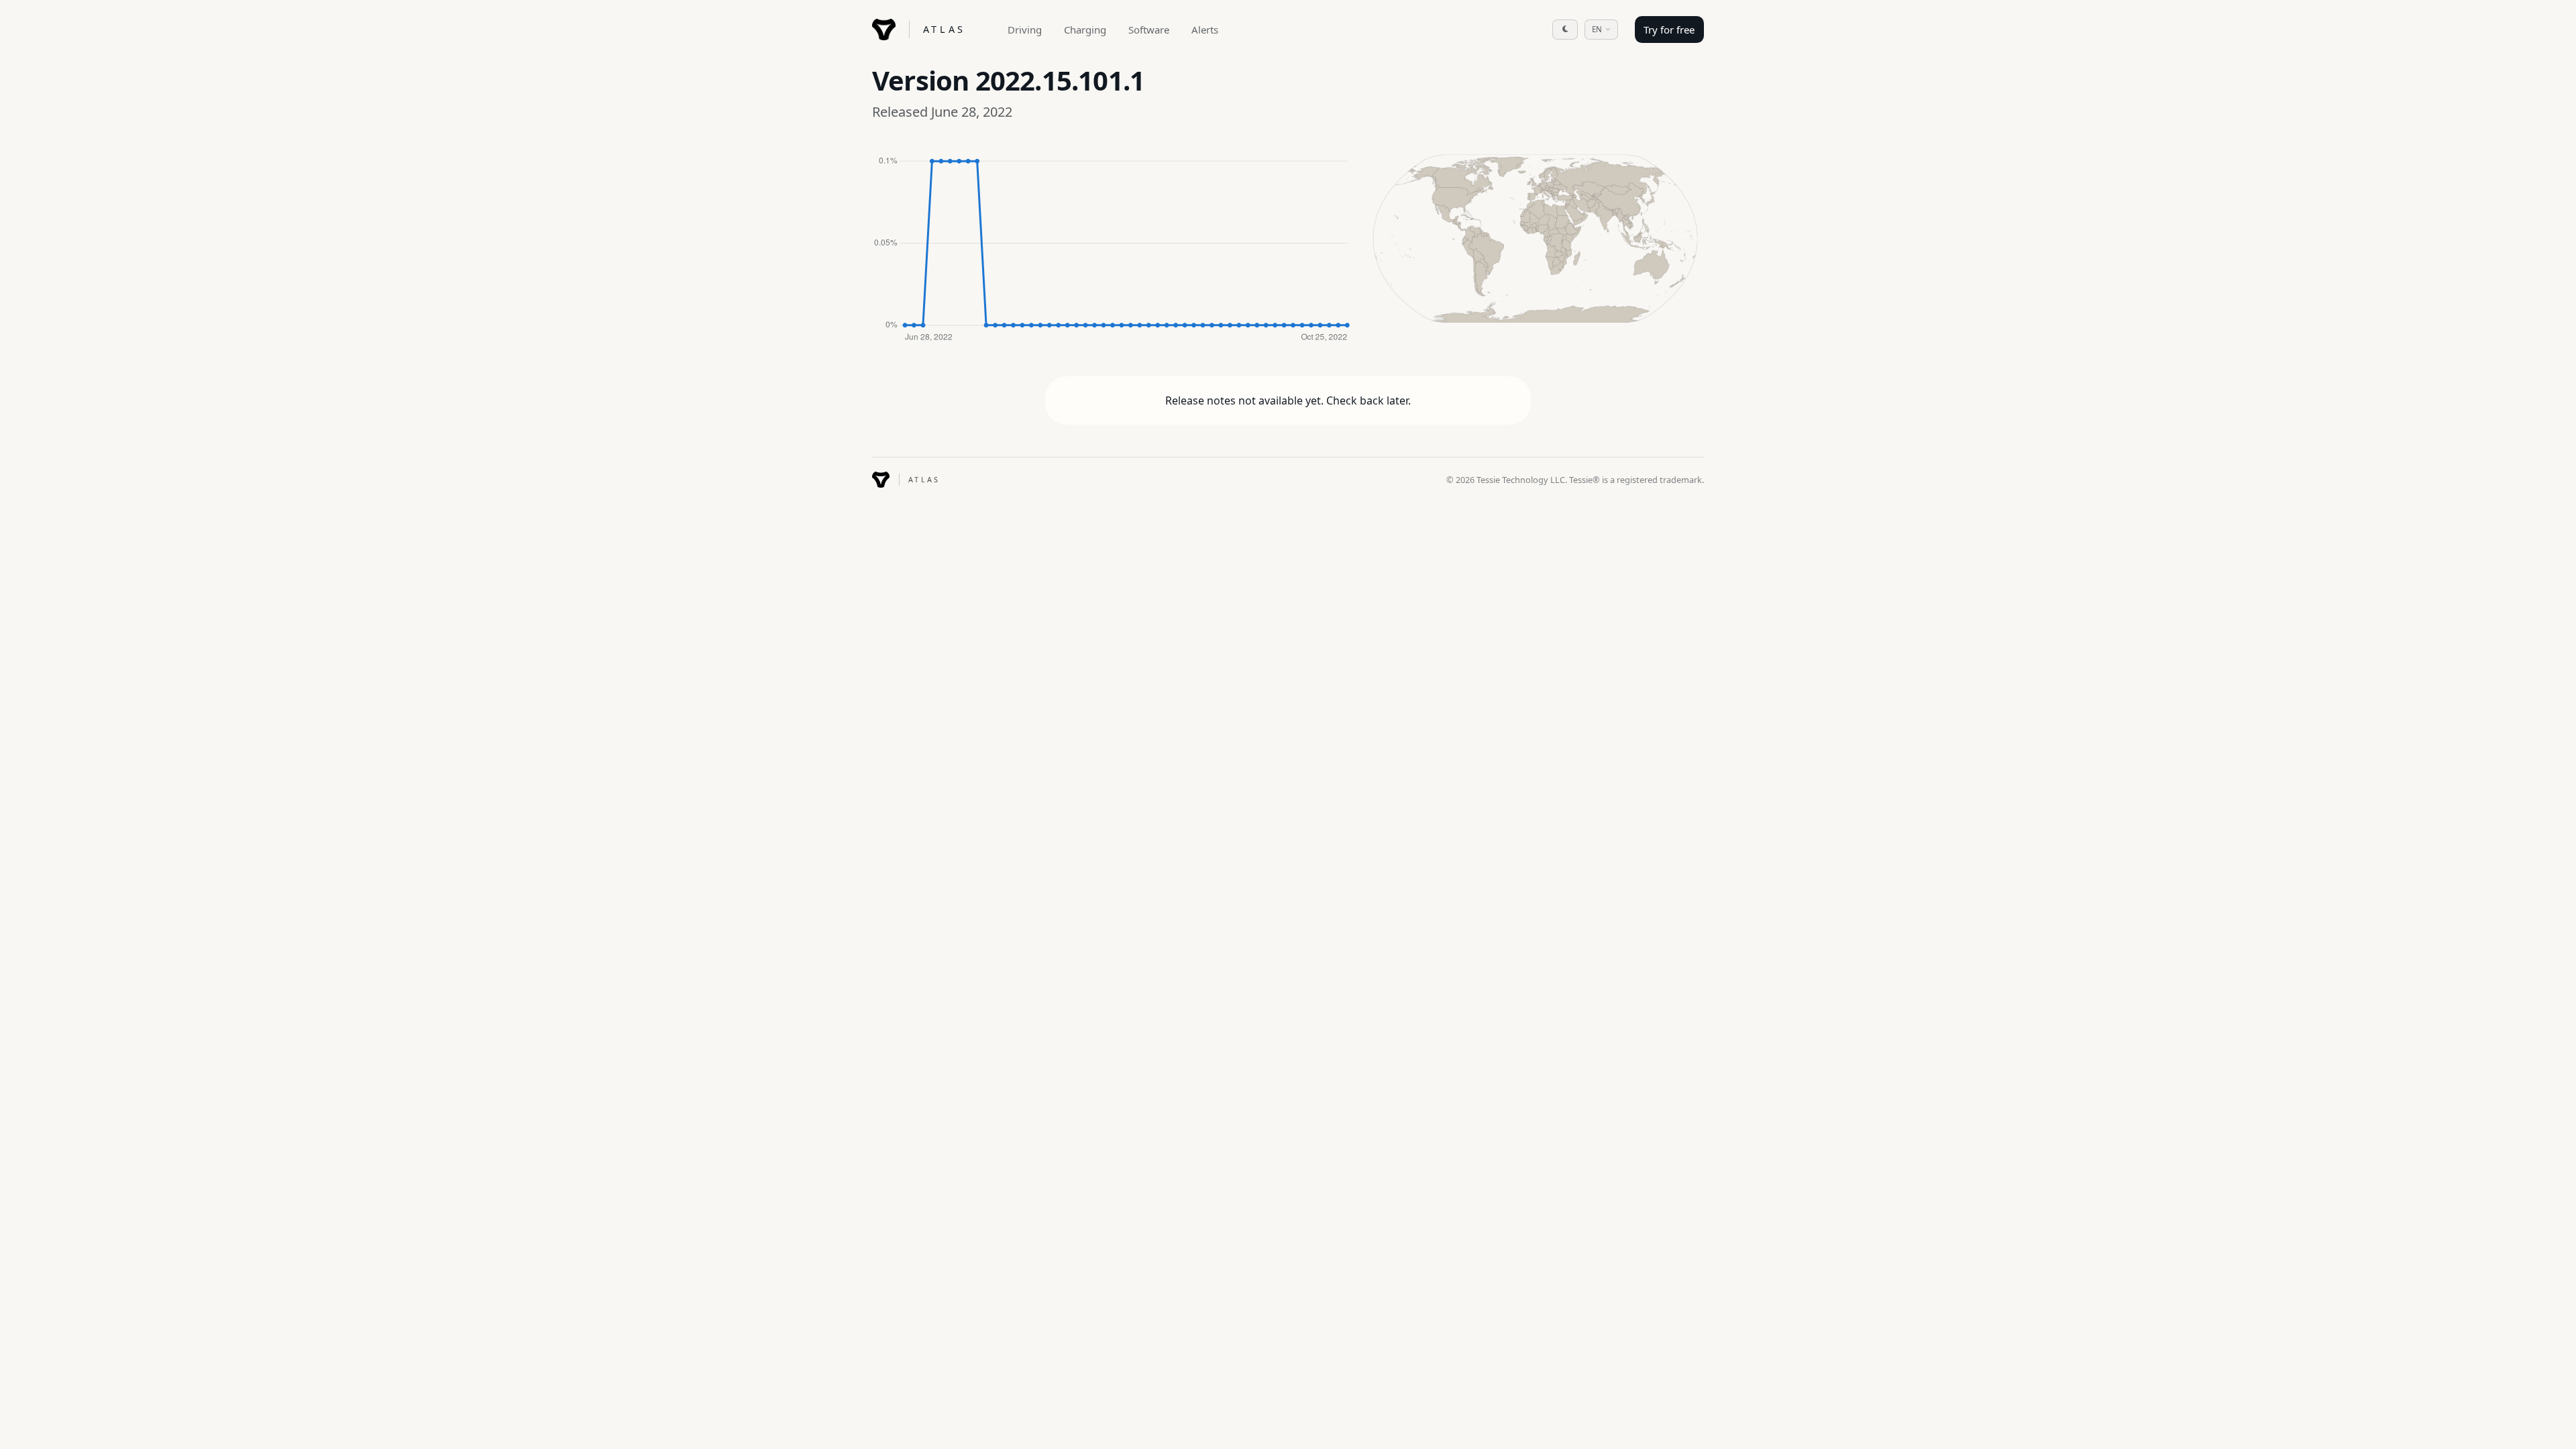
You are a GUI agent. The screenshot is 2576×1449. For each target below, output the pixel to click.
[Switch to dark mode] (1565, 30)
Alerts (1205, 30)
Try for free (1669, 30)
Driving (1025, 30)
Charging (1085, 30)
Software (1149, 30)
